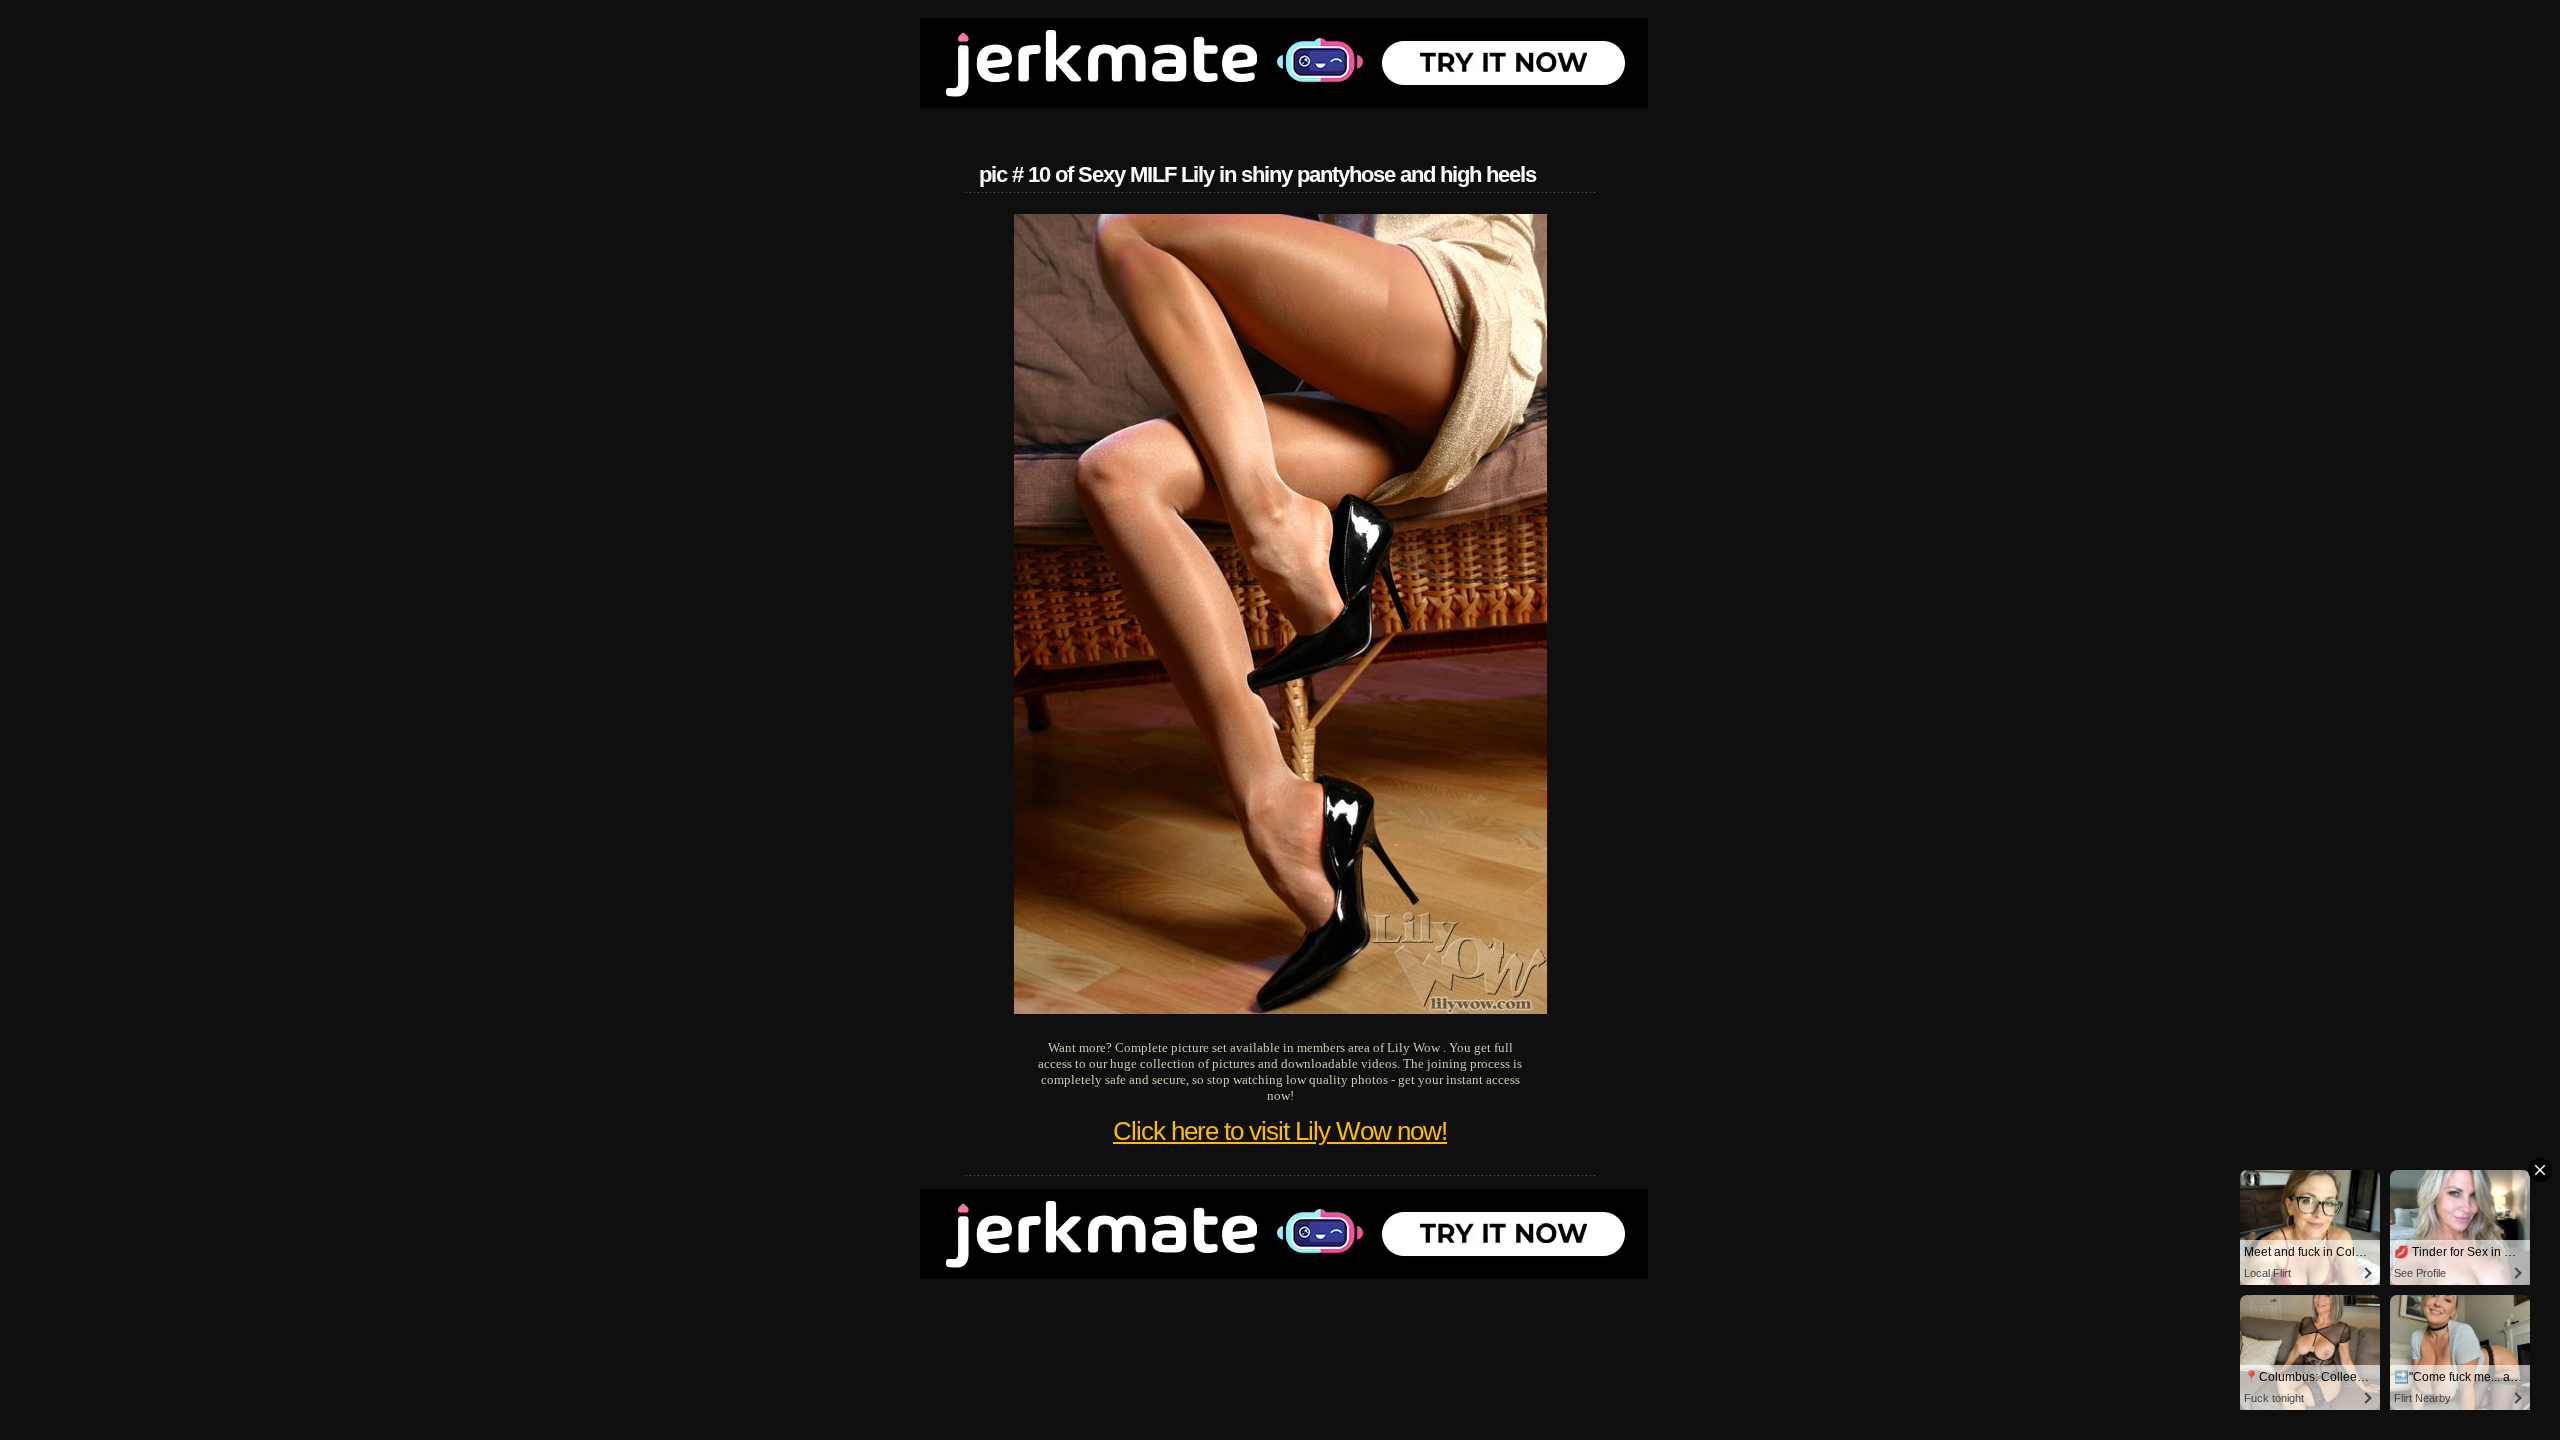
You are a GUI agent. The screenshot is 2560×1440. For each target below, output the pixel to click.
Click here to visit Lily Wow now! (1280, 1131)
